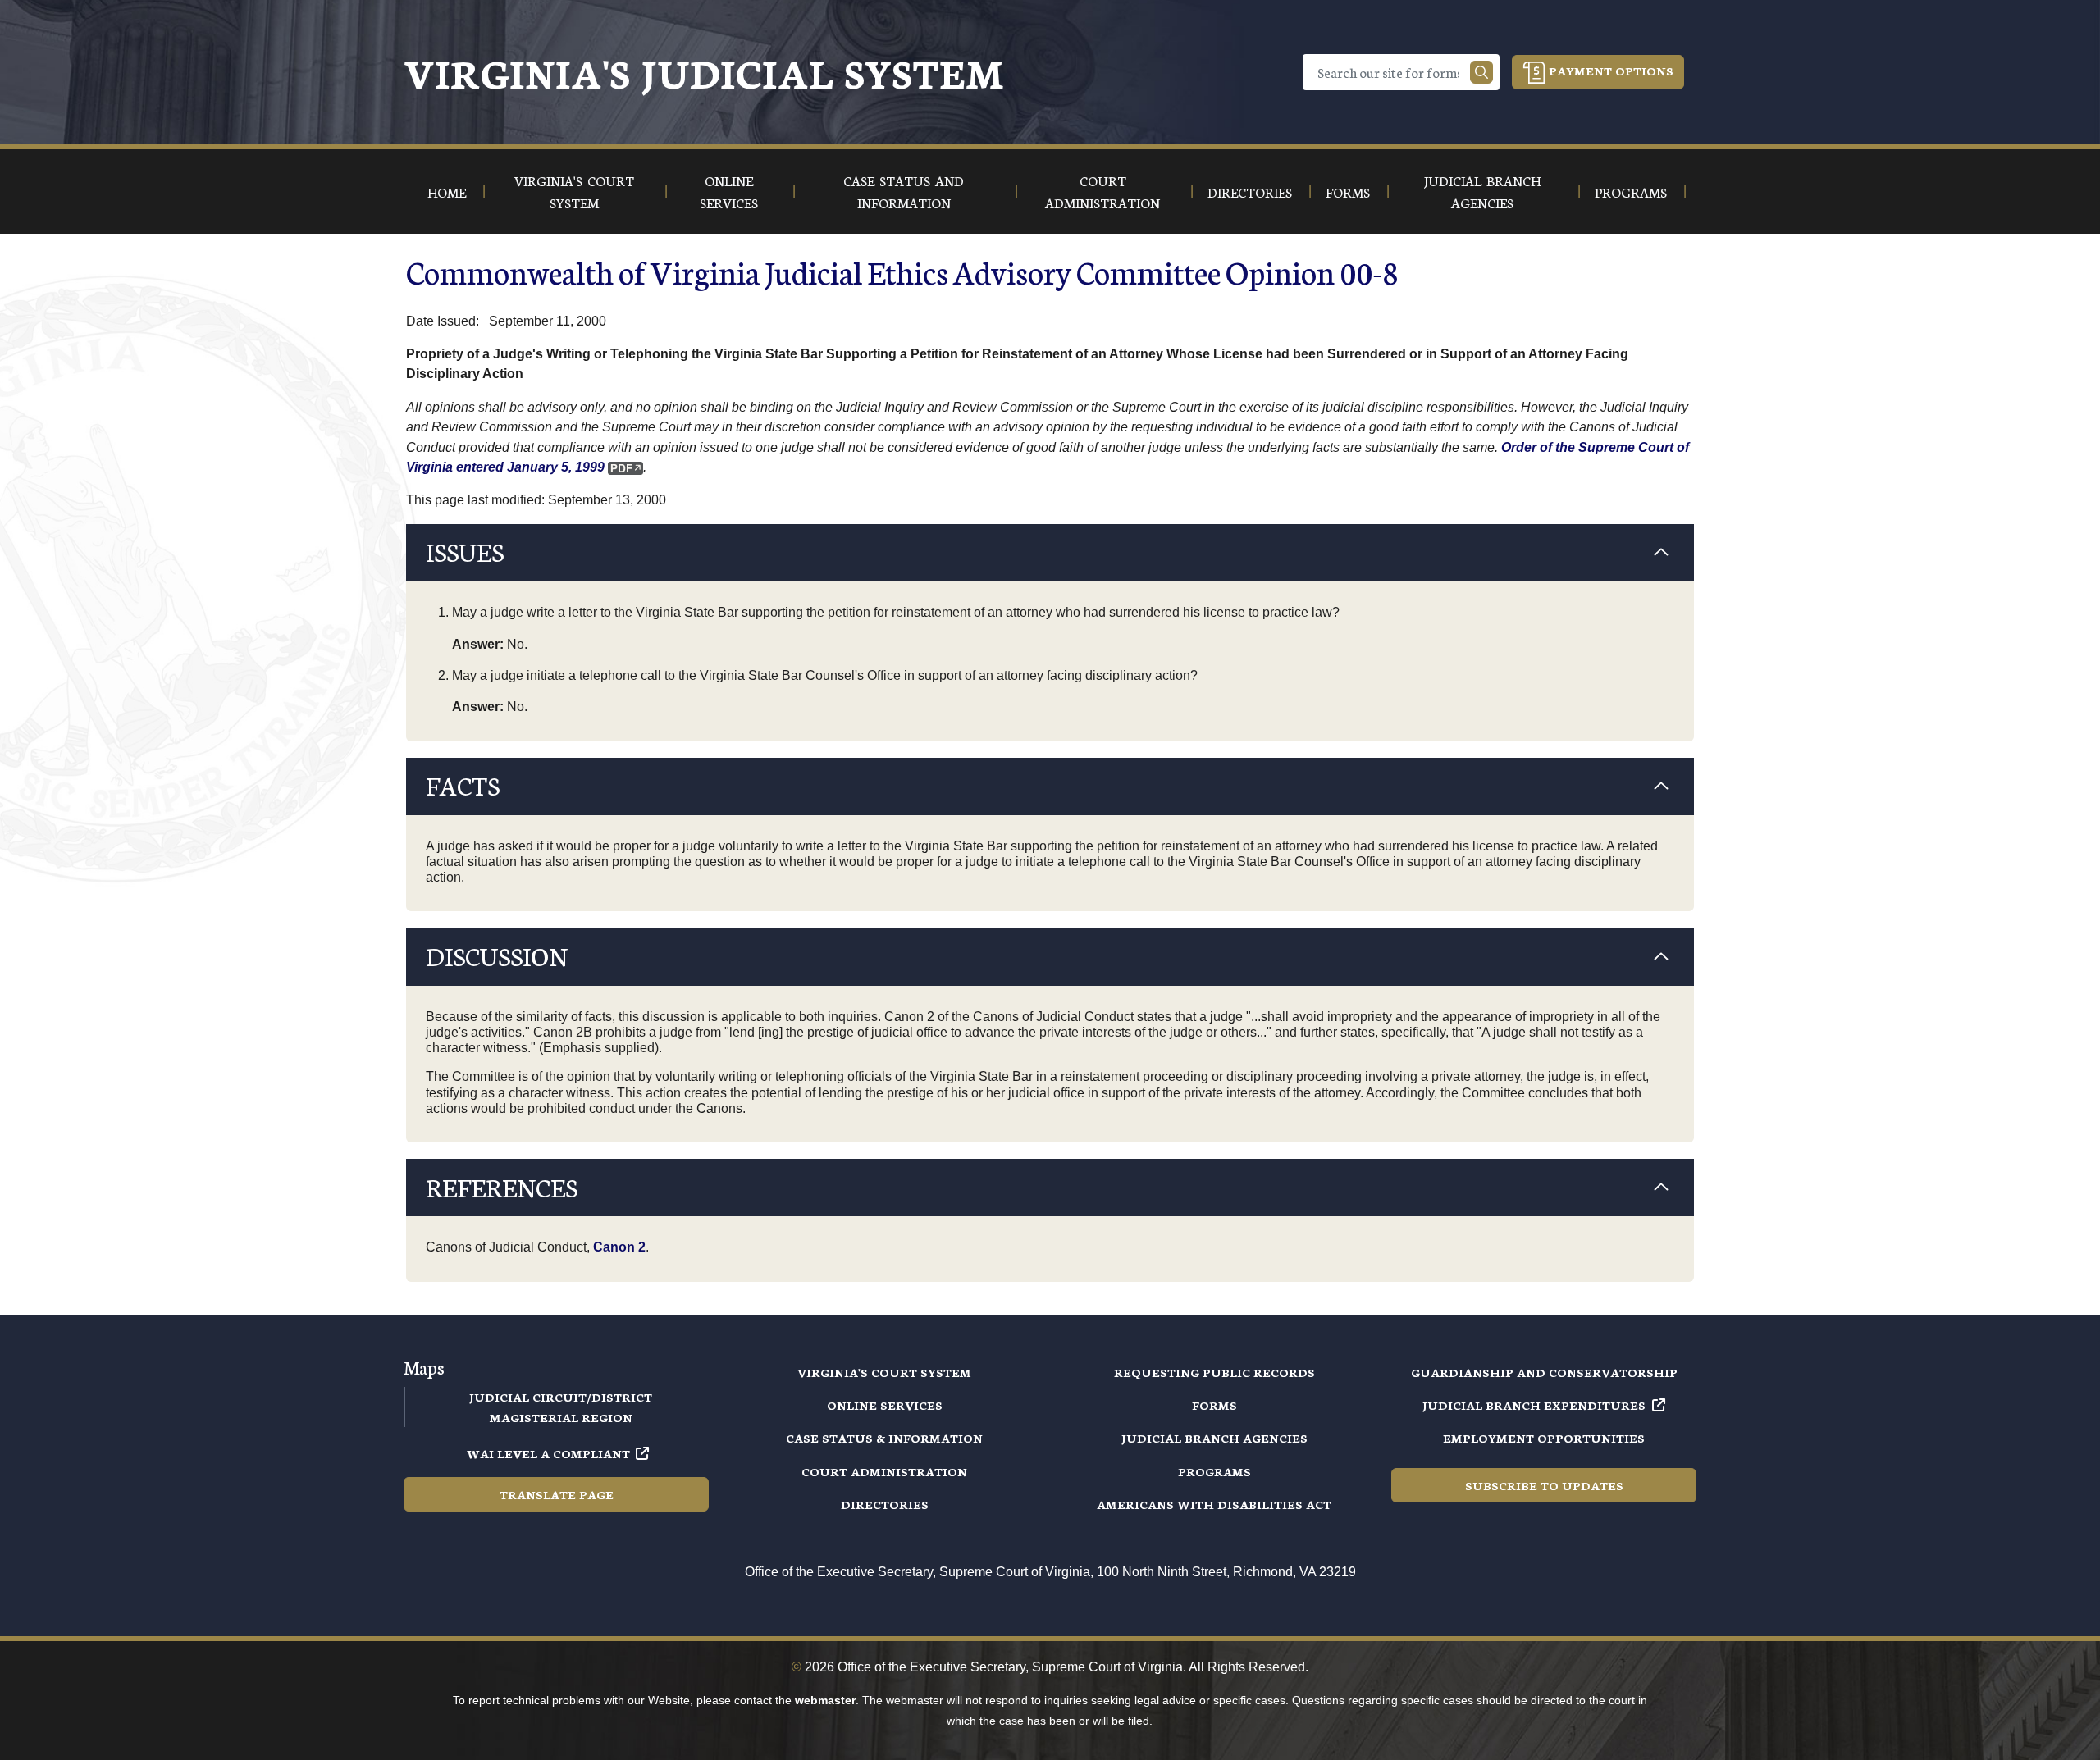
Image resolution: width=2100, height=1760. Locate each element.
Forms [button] (1348, 192)
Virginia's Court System (884, 1372)
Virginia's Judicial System (704, 72)
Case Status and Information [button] (904, 191)
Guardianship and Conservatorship (1544, 1372)
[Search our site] (1481, 72)
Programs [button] (1631, 192)
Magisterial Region (561, 1417)
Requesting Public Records (1214, 1372)
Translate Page (557, 1494)
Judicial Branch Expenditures (1534, 1405)
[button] (1050, 553)
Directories (885, 1504)
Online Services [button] (729, 191)
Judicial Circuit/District (561, 1397)
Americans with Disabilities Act (1214, 1504)
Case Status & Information (884, 1438)
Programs (1214, 1471)
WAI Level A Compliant (548, 1453)
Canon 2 (619, 1247)
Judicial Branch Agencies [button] (1482, 191)
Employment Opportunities (1544, 1438)
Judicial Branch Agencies (1214, 1438)
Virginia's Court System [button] (574, 191)
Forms (1214, 1405)
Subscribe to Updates (1544, 1485)
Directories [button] (1250, 192)
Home (447, 192)
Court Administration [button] (1102, 191)
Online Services (885, 1405)
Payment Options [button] (1609, 71)
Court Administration (884, 1471)
